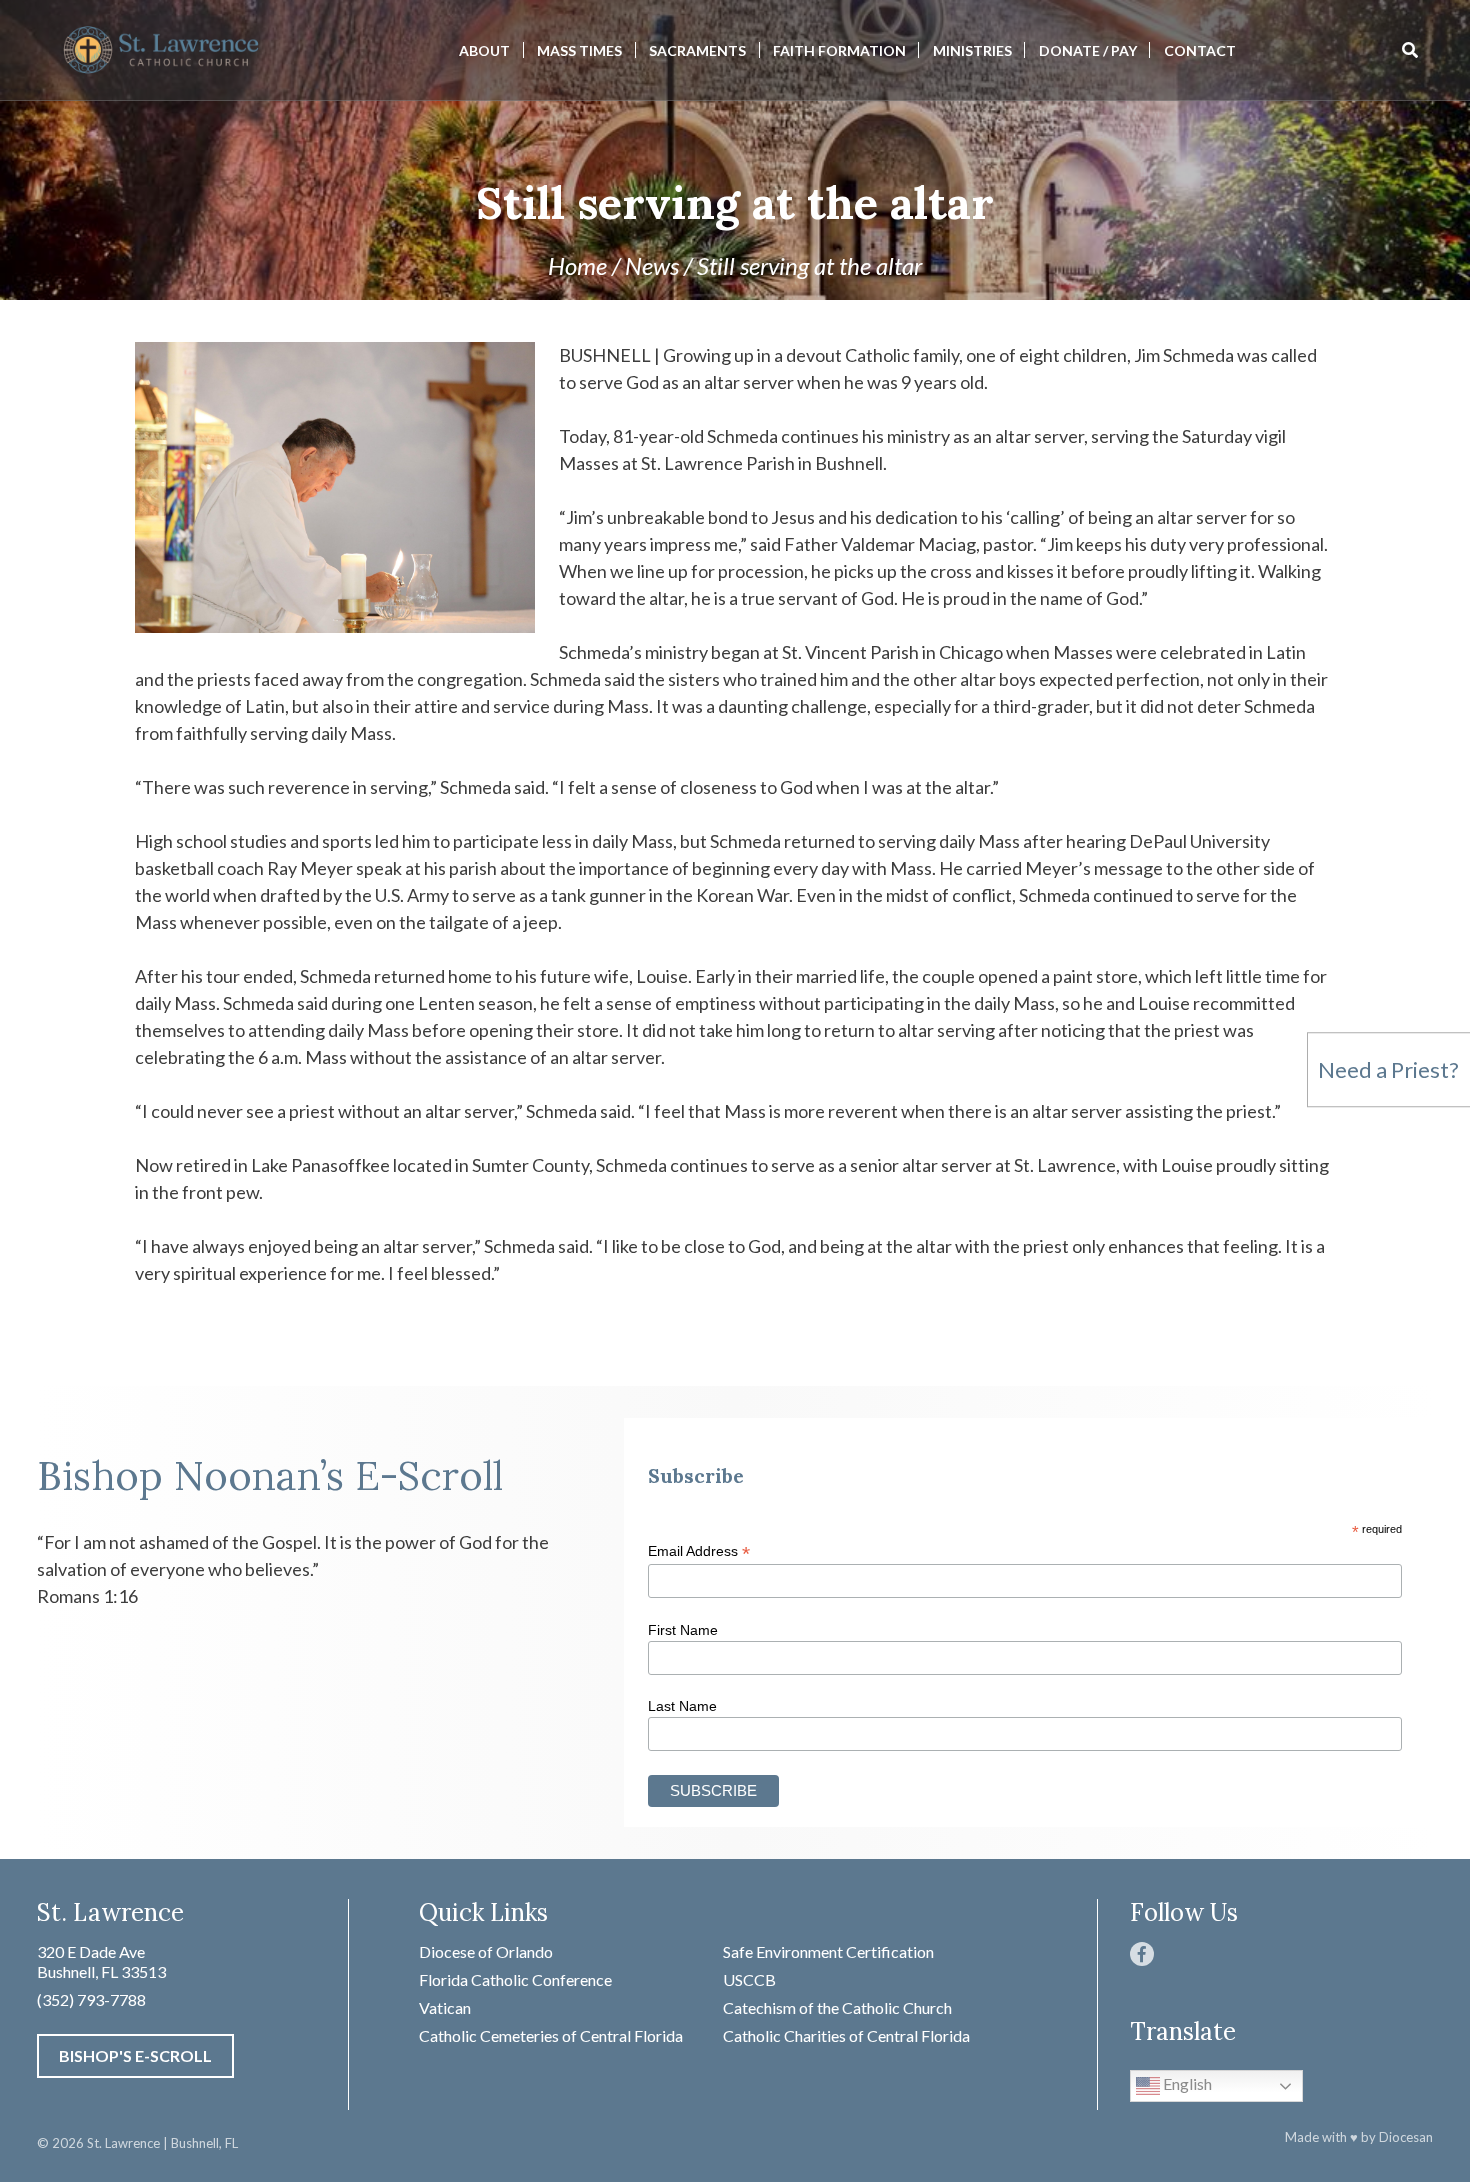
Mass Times (579, 50)
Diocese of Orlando (486, 1951)
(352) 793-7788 (91, 1999)
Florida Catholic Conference (515, 1979)
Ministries (972, 50)
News (652, 265)
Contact (1200, 50)
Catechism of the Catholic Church (837, 2007)
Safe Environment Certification (828, 1951)
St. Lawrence (123, 2143)
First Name (683, 1630)
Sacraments (697, 50)
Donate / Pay (1088, 50)
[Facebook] (1142, 1954)
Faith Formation (839, 50)
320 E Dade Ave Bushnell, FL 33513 (101, 1961)
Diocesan (1406, 2137)
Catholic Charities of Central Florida (846, 2035)
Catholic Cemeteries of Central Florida (551, 2035)
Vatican (445, 2007)
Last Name (682, 1706)
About (484, 50)
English (1186, 2083)
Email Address (699, 1551)
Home (577, 265)
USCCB (749, 1979)
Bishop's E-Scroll (135, 2055)
